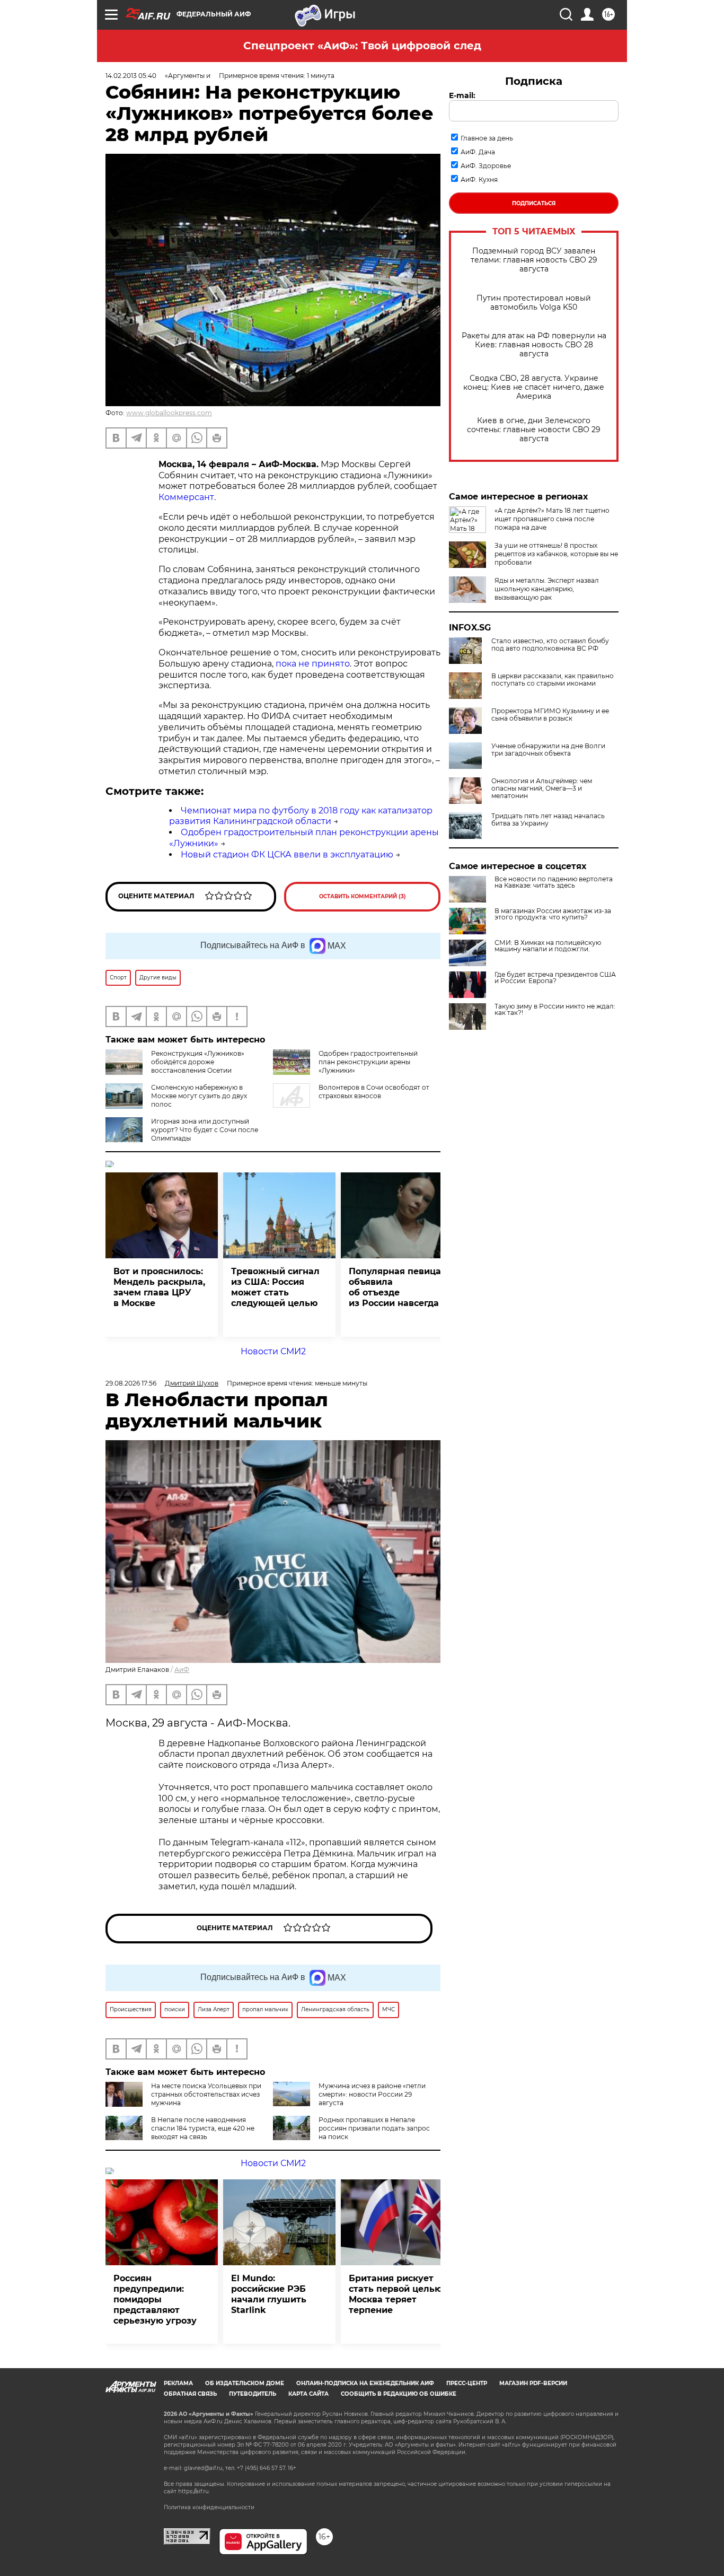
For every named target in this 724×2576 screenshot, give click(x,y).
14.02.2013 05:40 (131, 76)
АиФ (182, 1670)
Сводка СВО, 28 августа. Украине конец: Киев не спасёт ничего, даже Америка (534, 387)
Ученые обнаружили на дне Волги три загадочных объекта (548, 750)
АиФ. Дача (478, 152)
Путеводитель (253, 2394)
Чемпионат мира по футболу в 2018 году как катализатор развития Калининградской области (301, 816)
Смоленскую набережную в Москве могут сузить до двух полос (199, 1096)
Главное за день (487, 138)
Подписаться (534, 203)
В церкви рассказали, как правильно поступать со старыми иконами (553, 680)
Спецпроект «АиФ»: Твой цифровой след (362, 46)
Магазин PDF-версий (533, 2383)
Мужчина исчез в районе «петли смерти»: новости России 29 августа (372, 2094)
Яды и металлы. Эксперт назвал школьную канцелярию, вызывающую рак (547, 589)
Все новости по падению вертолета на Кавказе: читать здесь (554, 882)
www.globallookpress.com (169, 413)
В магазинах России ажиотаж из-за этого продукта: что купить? (553, 914)
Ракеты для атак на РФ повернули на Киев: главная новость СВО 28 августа (534, 345)
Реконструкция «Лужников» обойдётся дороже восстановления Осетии (198, 1062)
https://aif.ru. (194, 2491)
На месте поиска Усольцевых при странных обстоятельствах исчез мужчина (206, 2094)
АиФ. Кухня (479, 179)
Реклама (178, 2383)
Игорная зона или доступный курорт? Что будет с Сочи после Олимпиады (205, 1130)
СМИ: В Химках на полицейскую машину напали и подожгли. (548, 946)
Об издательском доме (245, 2383)
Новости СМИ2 (273, 1351)
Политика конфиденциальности (209, 2507)
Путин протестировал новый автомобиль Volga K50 (534, 303)
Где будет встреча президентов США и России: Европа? (555, 978)
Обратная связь (190, 2394)
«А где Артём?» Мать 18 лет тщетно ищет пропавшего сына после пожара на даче (552, 519)
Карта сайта (308, 2394)
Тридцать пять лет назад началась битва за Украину (548, 820)
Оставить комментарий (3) (363, 896)
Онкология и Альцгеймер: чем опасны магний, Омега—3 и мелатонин (542, 788)
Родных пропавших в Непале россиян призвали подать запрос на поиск (374, 2128)
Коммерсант (186, 497)
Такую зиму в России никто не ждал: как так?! (555, 1010)
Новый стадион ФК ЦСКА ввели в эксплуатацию (287, 855)
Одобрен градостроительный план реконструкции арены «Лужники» (368, 1062)
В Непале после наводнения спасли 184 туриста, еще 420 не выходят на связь (203, 2128)
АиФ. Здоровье (486, 166)
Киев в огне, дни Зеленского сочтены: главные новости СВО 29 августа (534, 430)
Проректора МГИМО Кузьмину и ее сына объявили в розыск (550, 715)
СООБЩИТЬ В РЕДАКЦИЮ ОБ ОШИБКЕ (399, 2394)
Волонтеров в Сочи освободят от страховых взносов (374, 1092)
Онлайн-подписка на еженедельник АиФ (365, 2383)
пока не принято (313, 664)
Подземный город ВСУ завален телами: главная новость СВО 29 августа (534, 260)
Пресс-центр (467, 2383)
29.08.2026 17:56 (131, 1383)
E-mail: (462, 95)
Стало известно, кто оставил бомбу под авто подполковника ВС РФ (550, 645)
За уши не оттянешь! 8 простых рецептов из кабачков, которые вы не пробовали (556, 554)
